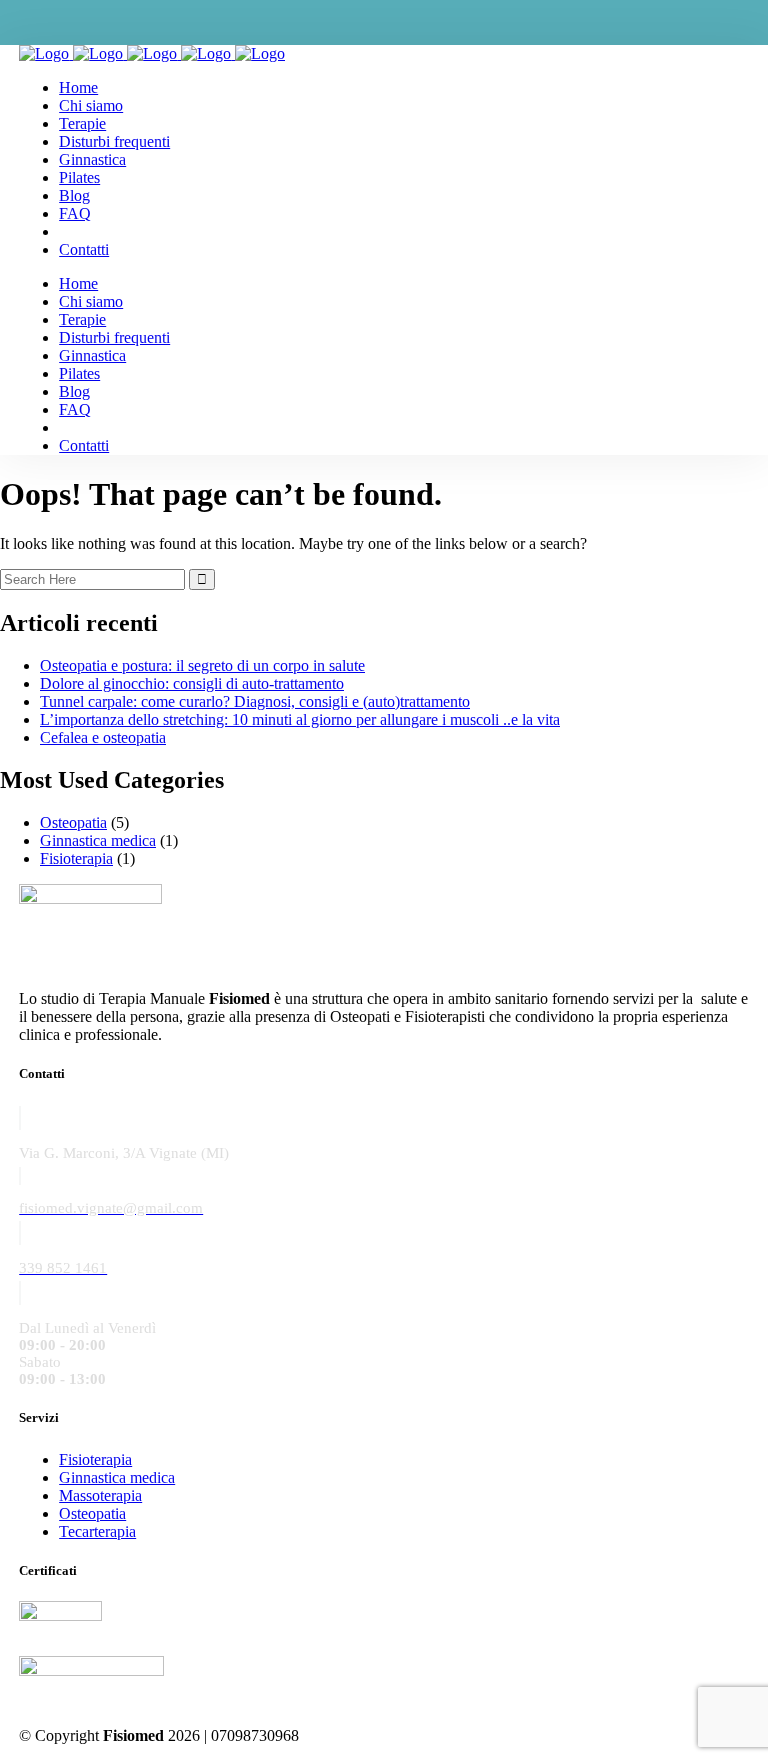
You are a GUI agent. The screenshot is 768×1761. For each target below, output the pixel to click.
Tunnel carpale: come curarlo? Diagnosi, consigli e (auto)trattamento (255, 701)
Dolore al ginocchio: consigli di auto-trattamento (192, 683)
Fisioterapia (76, 858)
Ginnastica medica (98, 840)
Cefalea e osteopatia (103, 737)
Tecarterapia (97, 1531)
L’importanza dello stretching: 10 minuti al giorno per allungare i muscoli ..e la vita (300, 719)
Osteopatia (73, 822)
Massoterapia (100, 1495)
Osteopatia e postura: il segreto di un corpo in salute (202, 665)
